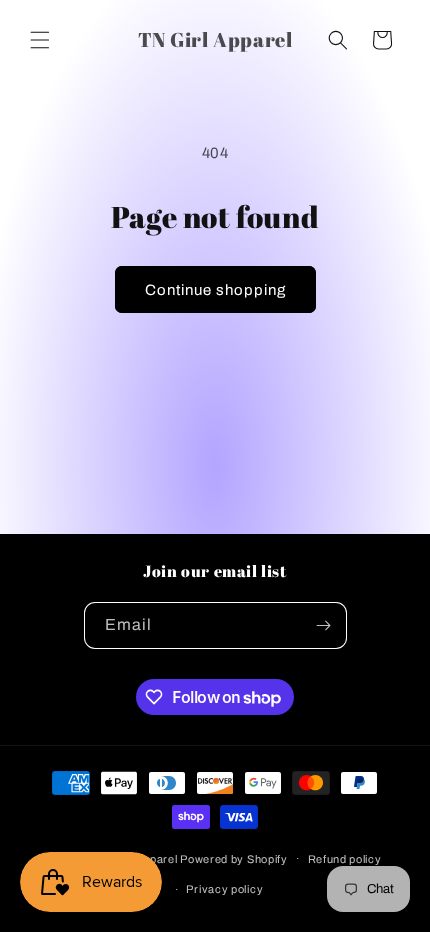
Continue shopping (215, 290)
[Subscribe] (324, 625)
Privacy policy (224, 889)
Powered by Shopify (234, 858)
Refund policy (345, 859)
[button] (40, 40)
